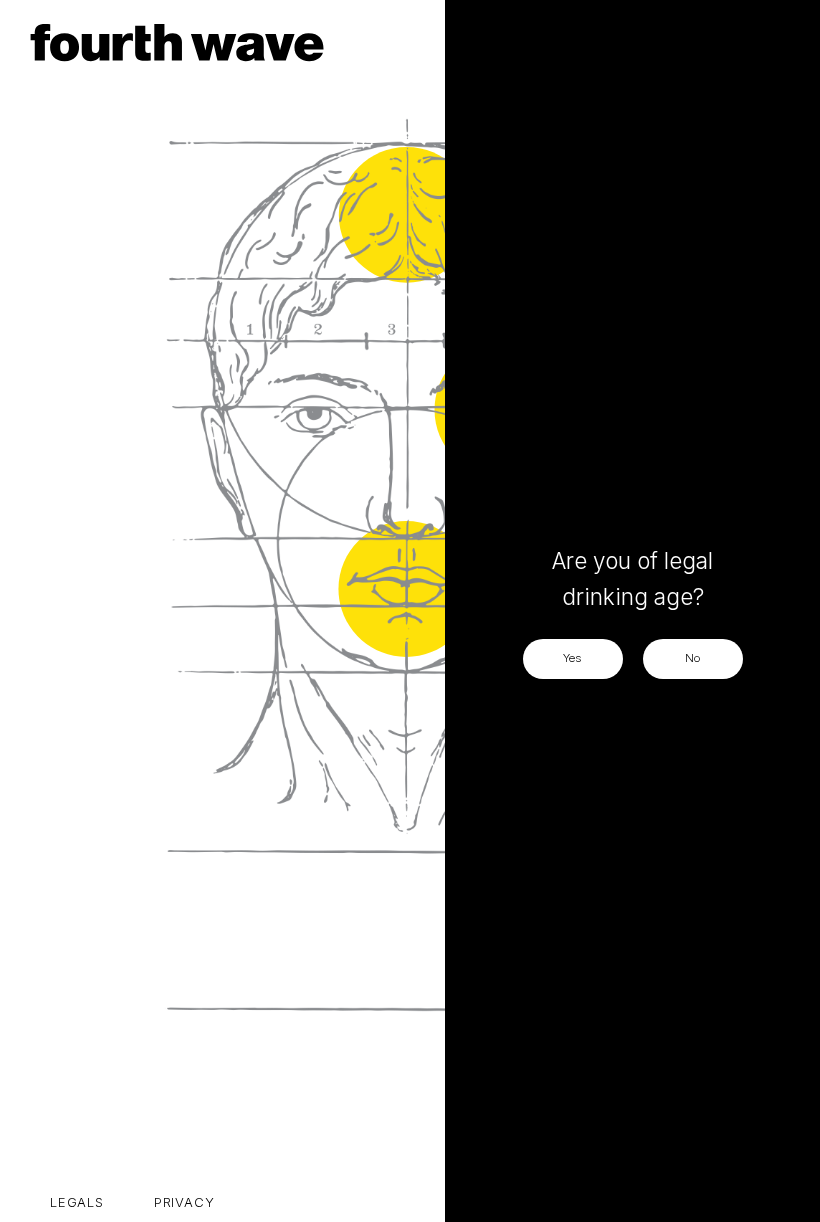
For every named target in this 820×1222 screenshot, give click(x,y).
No (692, 658)
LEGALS (77, 1202)
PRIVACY (184, 1202)
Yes (572, 658)
